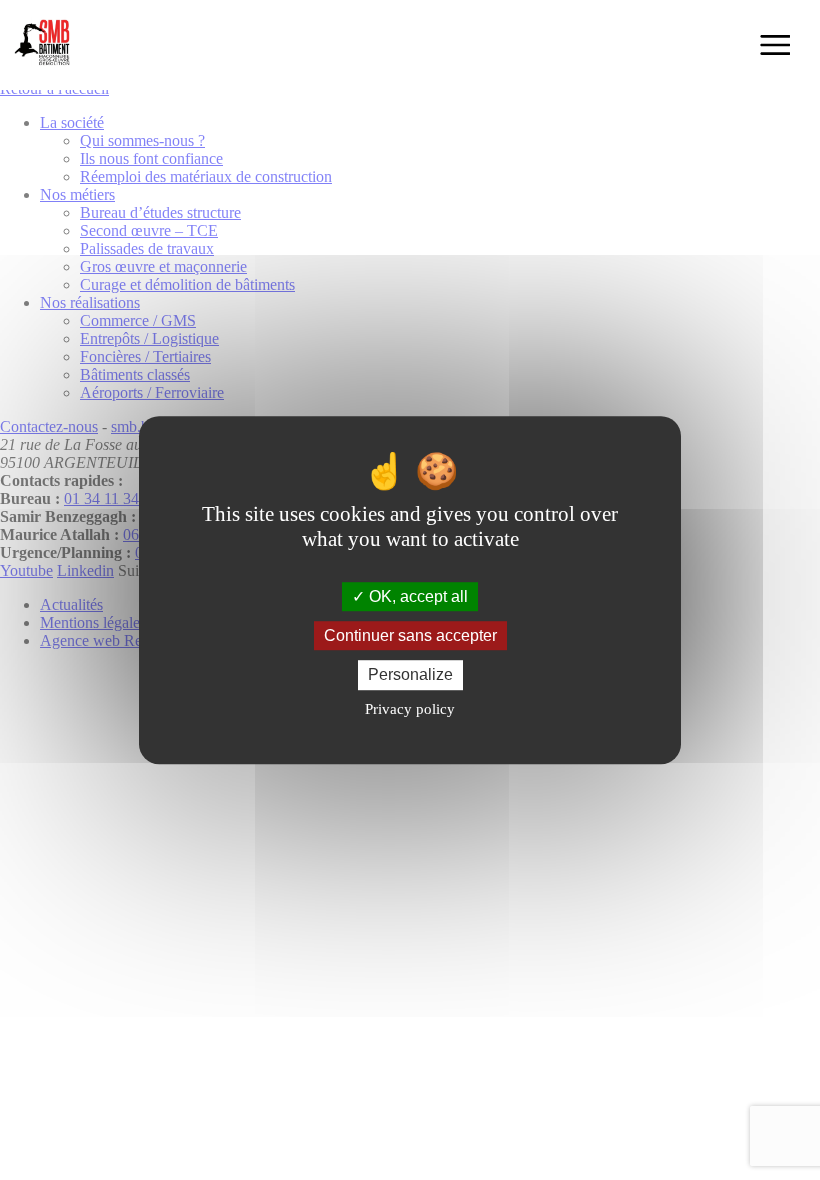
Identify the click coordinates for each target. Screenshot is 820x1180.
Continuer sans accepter (410, 635)
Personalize (410, 675)
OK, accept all (416, 596)
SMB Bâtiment (45, 45)
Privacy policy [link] (410, 709)
